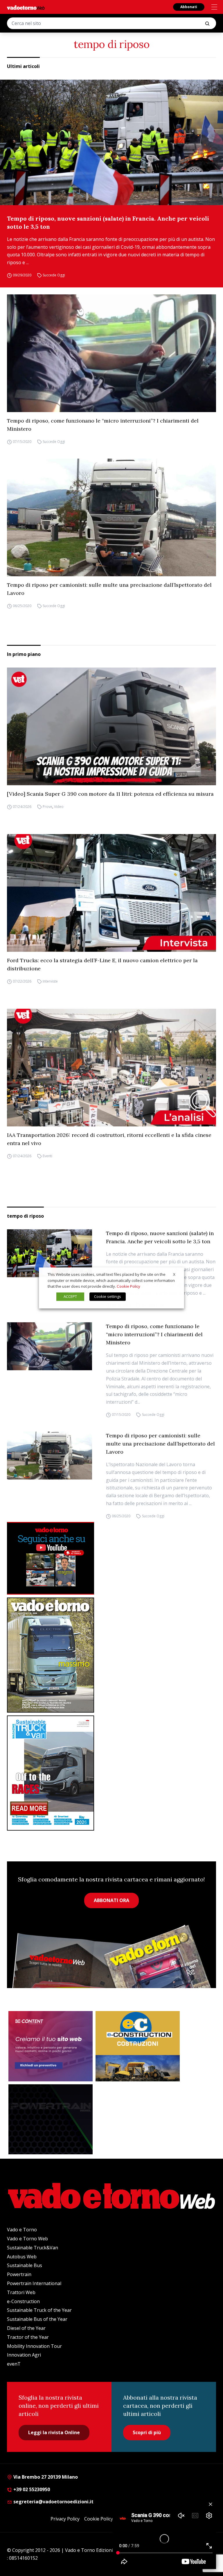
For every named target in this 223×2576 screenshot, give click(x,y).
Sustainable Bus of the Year (37, 2319)
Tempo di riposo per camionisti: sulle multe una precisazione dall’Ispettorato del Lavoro (109, 589)
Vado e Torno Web (27, 2239)
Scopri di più (147, 2432)
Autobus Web (22, 2257)
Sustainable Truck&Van (33, 2248)
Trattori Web (21, 2292)
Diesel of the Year (26, 2328)
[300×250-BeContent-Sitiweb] (51, 2046)
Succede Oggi (54, 275)
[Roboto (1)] (111, 1558)
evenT (14, 2364)
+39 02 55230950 (31, 2489)
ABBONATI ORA (111, 1900)
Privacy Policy (65, 2519)
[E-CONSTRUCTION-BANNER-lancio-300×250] (138, 2046)
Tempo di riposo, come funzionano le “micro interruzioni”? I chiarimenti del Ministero (103, 425)
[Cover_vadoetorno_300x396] (111, 1655)
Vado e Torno (22, 2230)
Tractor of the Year (28, 2337)
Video (59, 807)
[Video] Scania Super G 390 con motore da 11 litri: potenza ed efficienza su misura (110, 794)
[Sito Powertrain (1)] (51, 2119)
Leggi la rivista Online (54, 2432)
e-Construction (23, 2301)
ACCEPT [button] (70, 1297)
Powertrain (19, 2274)
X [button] (174, 1274)
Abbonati (189, 7)
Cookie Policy (99, 2519)
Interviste (50, 981)
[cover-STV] (111, 1773)
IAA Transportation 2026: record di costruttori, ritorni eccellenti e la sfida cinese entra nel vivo (109, 1139)
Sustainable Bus (25, 2265)
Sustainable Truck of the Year (39, 2310)
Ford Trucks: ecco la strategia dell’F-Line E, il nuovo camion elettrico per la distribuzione (102, 964)
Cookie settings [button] (108, 1297)
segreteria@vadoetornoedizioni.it (53, 2502)
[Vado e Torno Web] (26, 8)
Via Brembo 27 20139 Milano (45, 2477)
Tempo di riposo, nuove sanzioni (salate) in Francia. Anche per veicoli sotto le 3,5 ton (108, 222)
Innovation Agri (24, 2355)
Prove (47, 807)
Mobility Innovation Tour (34, 2346)
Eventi (47, 1156)
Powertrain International (34, 2283)
